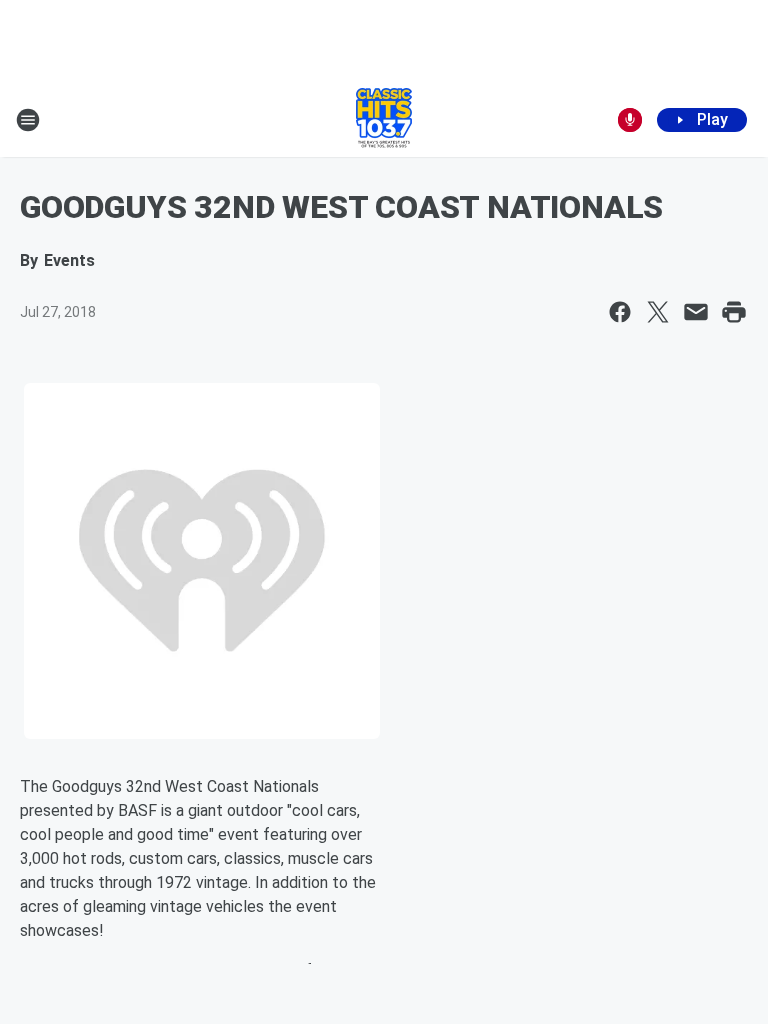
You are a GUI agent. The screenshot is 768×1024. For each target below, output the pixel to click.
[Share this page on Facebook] (620, 312)
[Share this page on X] (658, 312)
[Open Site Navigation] (28, 120)
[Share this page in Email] (696, 312)
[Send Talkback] (630, 120)
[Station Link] (384, 120)
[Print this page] (734, 312)
